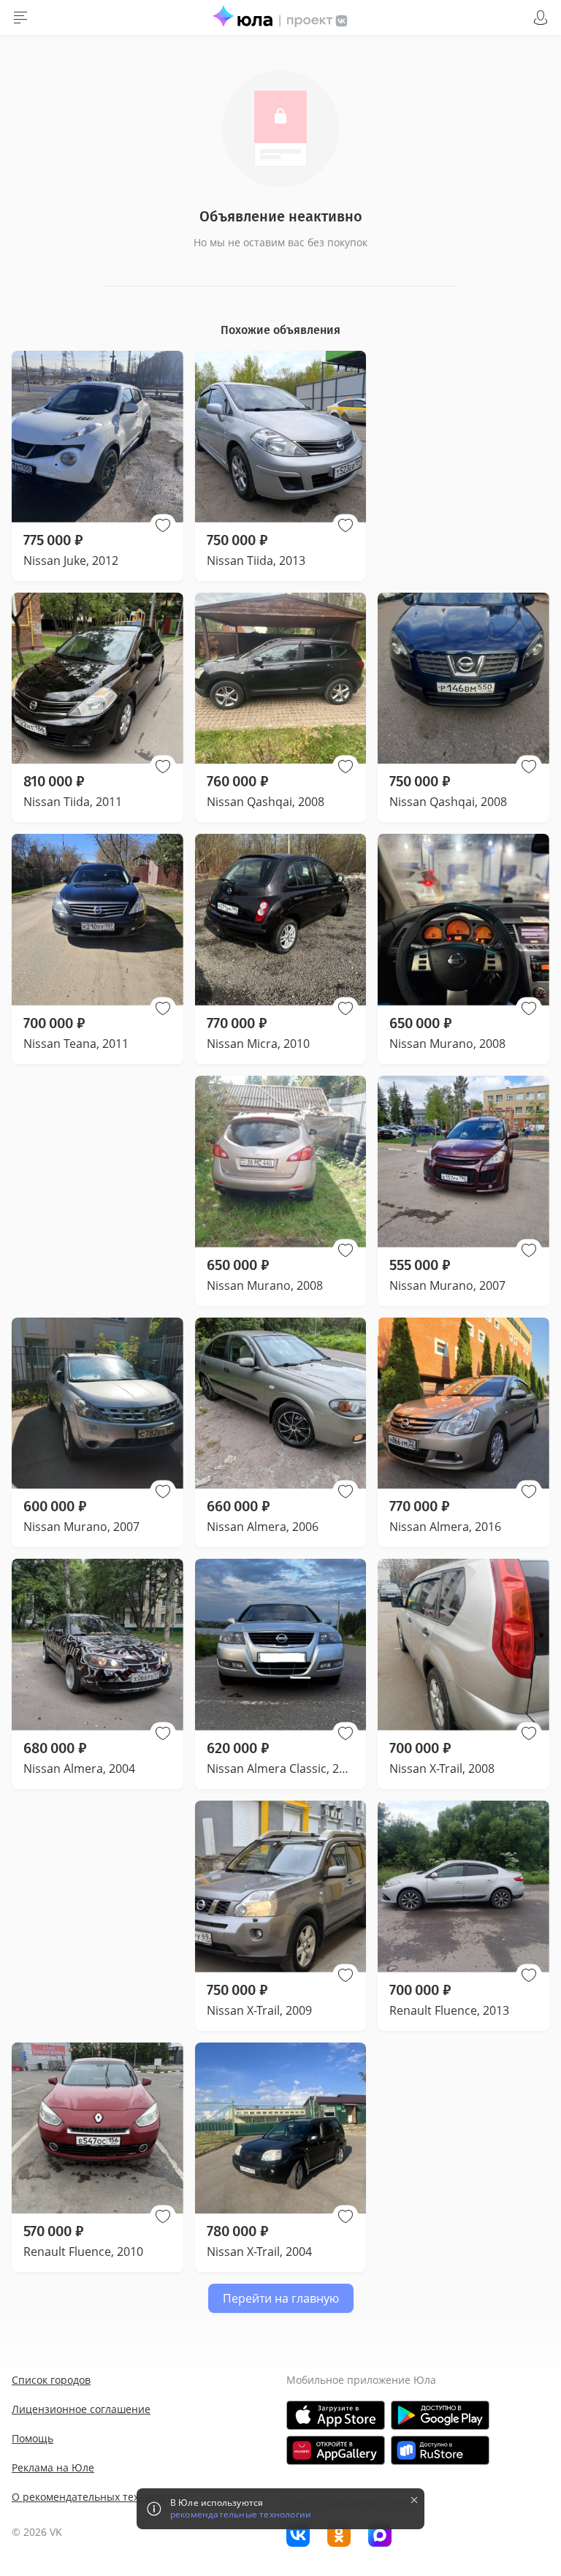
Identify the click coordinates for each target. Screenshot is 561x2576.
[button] (163, 525)
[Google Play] (440, 2415)
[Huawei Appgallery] (336, 2450)
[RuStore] (440, 2450)
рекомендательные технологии (241, 2515)
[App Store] (336, 2415)
